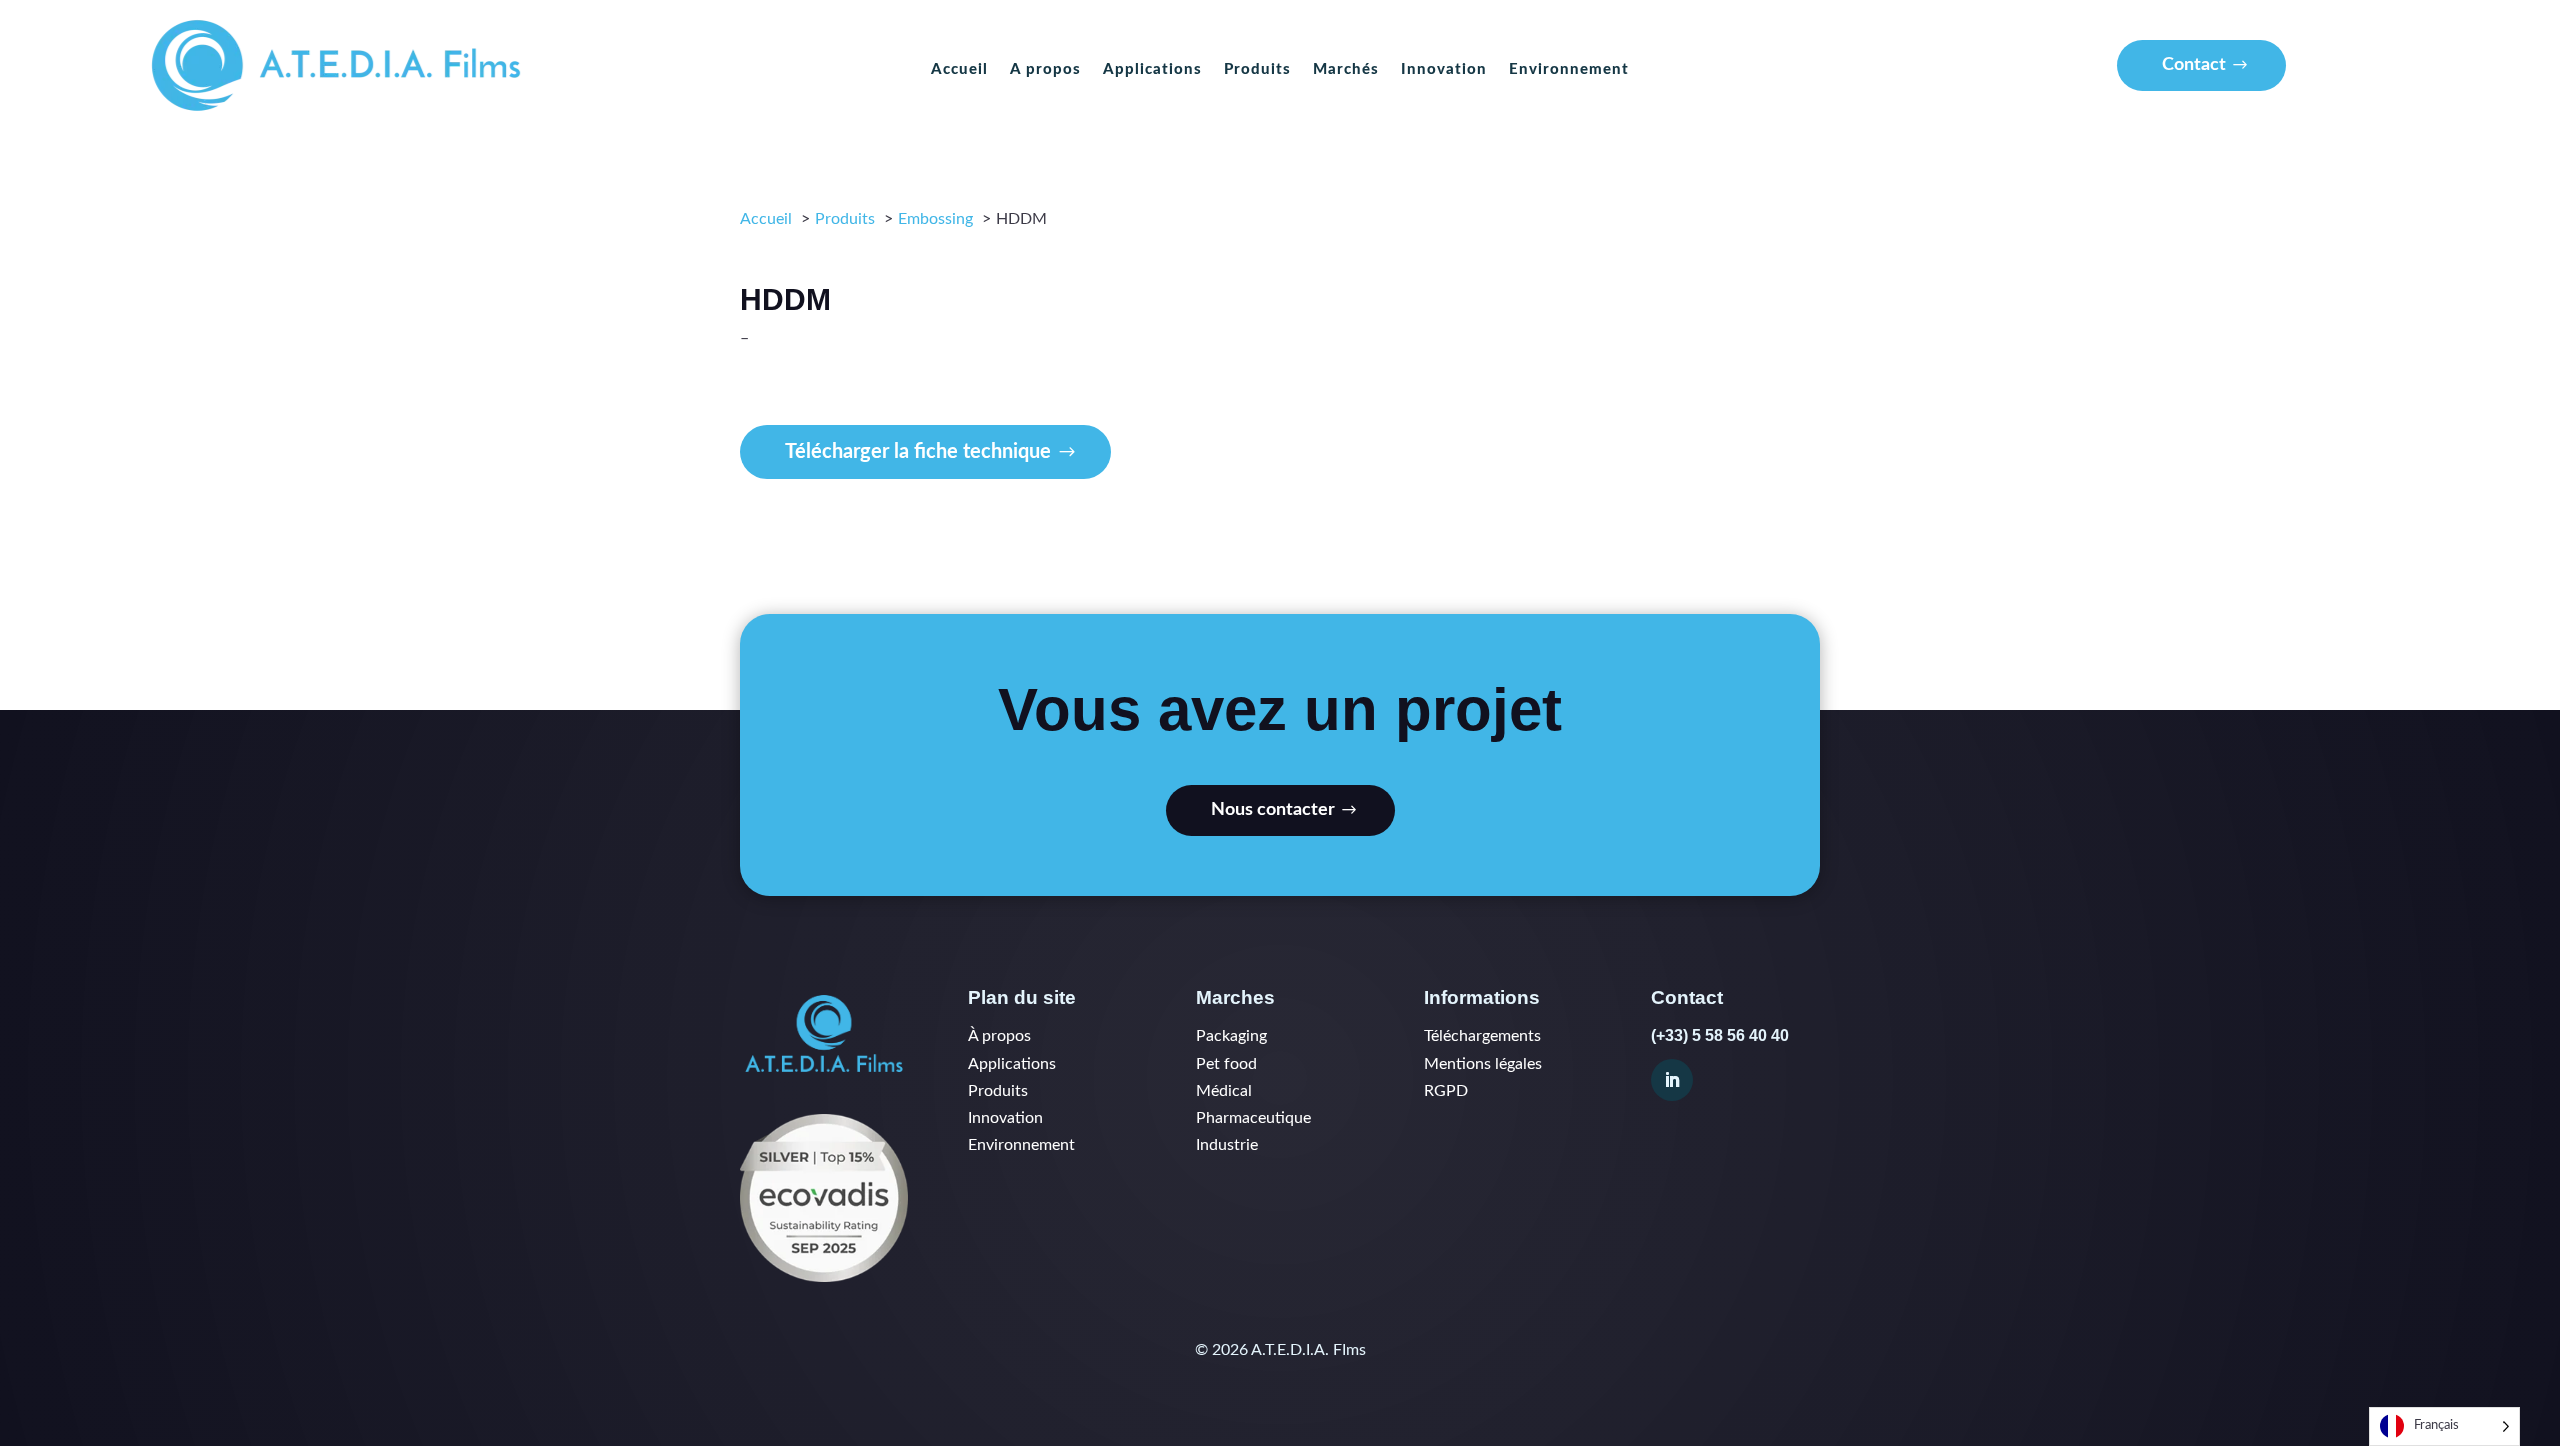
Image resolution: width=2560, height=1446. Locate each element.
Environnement (1569, 70)
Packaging (1231, 1036)
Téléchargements (1482, 1036)
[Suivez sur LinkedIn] (1672, 1080)
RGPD (1446, 1091)
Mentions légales (1483, 1064)
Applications (1152, 70)
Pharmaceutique (1253, 1118)
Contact (2194, 65)
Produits (1257, 70)
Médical (1224, 1091)
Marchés (1346, 70)
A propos (1045, 70)
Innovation (1444, 70)
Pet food (1226, 1064)
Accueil (959, 70)
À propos (999, 1036)
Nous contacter (1273, 810)
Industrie (1227, 1145)
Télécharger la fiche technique (918, 452)
